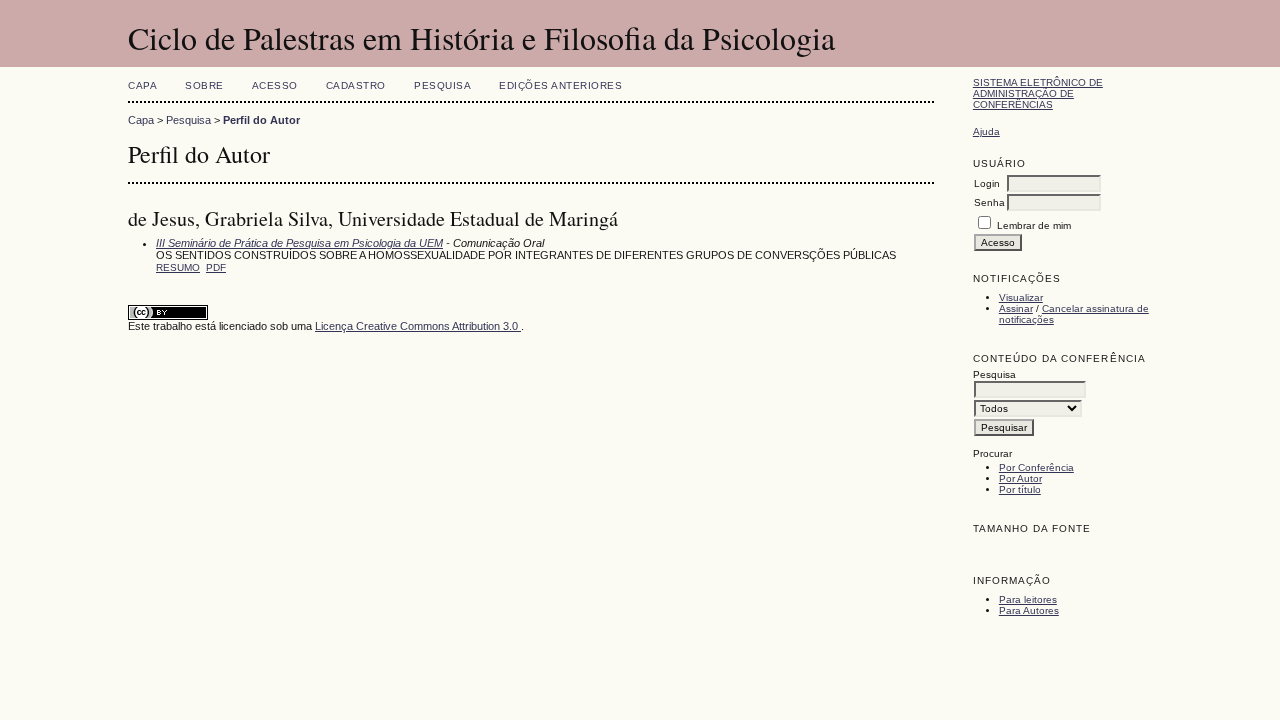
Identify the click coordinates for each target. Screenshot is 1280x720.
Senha (989, 202)
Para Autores (1029, 610)
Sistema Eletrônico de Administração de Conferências (1038, 93)
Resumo (178, 267)
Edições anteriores (560, 85)
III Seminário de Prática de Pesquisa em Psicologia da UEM (299, 243)
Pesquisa (442, 85)
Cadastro (356, 85)
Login (987, 183)
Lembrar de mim (1034, 225)
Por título (1020, 489)
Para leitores (1028, 599)
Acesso (275, 85)
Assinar (1016, 308)
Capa (142, 85)
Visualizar (1021, 297)
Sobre (204, 85)
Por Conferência (1036, 467)
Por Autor (1020, 478)
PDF (216, 267)
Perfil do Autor (261, 120)
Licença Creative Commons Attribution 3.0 (418, 326)
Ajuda (986, 131)
